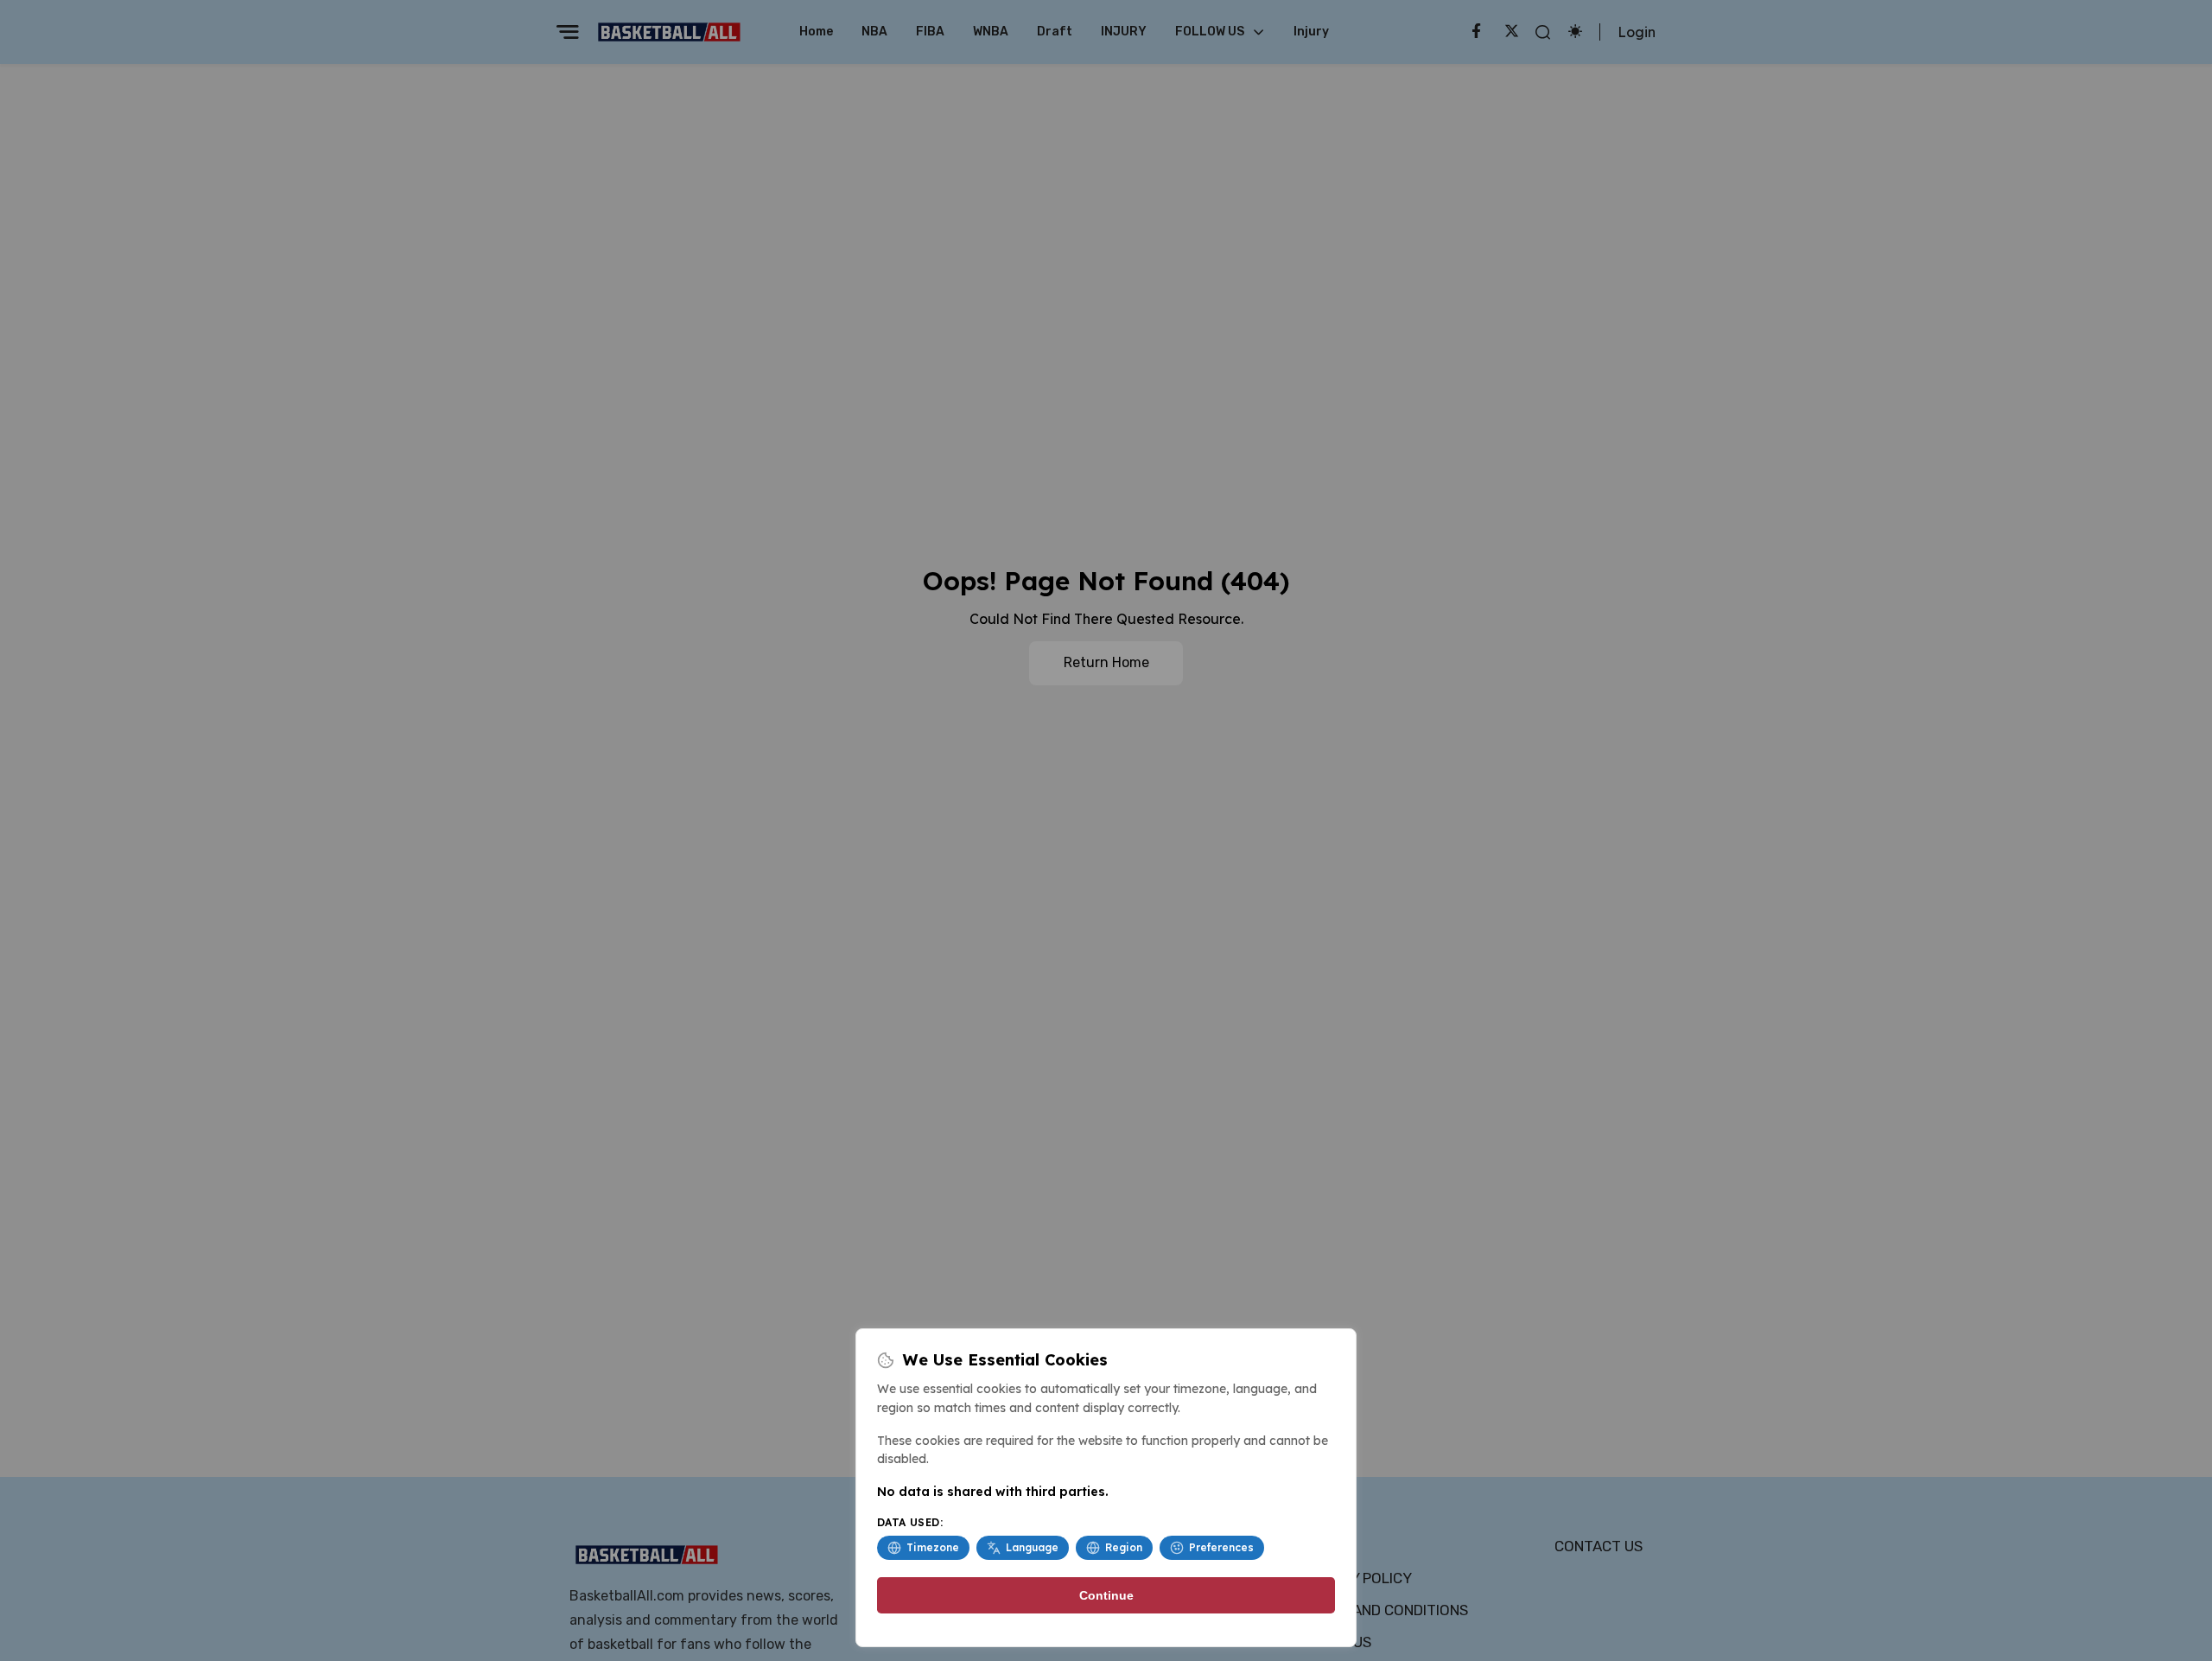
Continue (1106, 1595)
